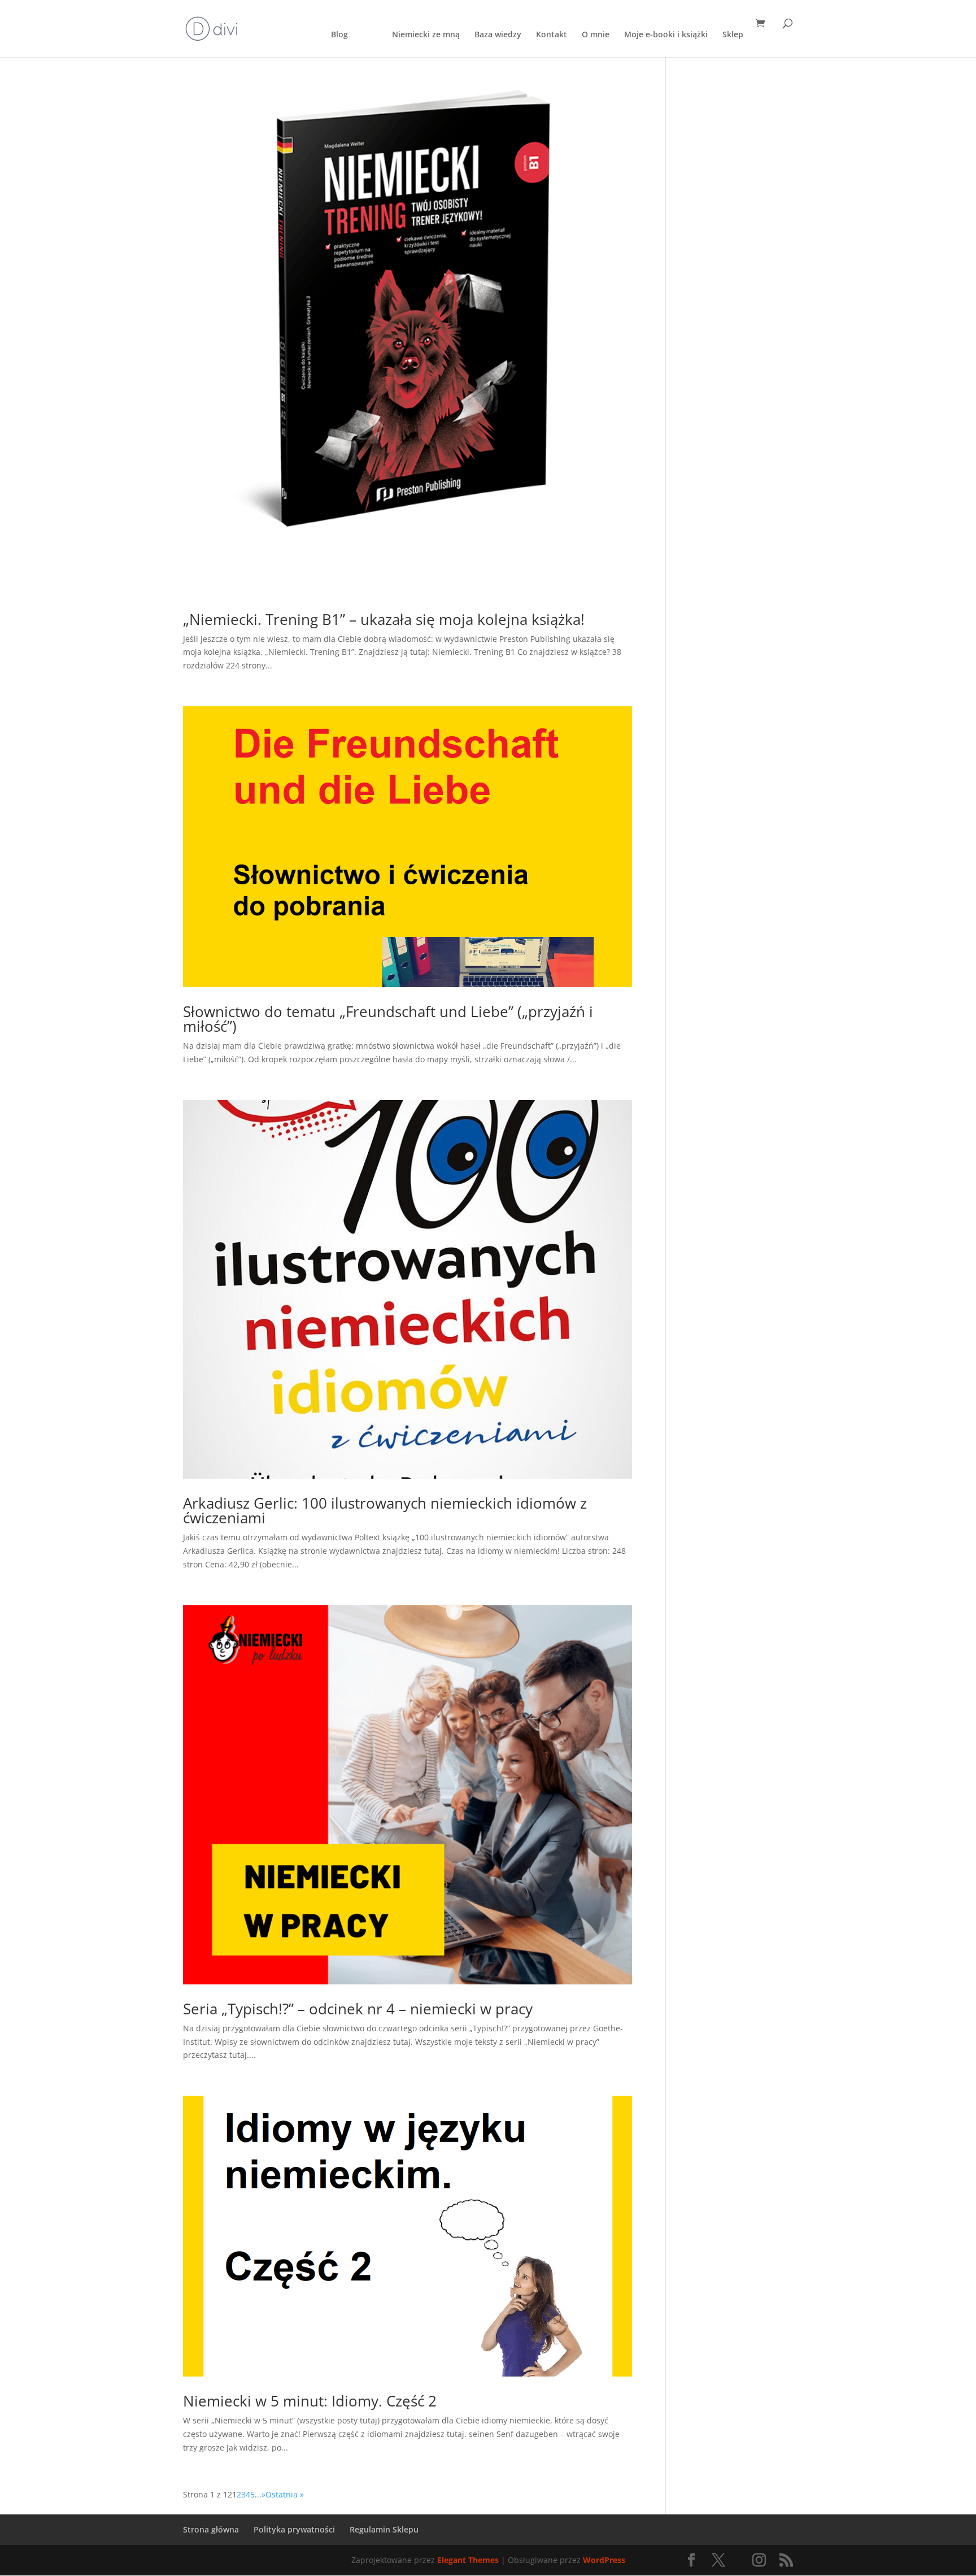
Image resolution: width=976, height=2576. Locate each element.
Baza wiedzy (498, 35)
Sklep (733, 35)
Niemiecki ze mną (426, 35)
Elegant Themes (468, 2560)
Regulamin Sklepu (384, 2529)
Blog (339, 35)
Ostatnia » (285, 2494)
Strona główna (211, 2529)
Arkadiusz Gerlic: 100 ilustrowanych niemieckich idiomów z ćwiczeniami (385, 1510)
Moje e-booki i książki (666, 35)
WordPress (604, 2560)
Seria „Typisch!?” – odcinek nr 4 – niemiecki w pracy (358, 2009)
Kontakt (552, 35)
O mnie (596, 35)
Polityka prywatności (294, 2529)
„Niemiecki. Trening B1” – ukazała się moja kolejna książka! (384, 619)
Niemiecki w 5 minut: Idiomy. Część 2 (310, 2401)
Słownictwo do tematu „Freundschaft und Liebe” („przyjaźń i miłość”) (388, 1019)
